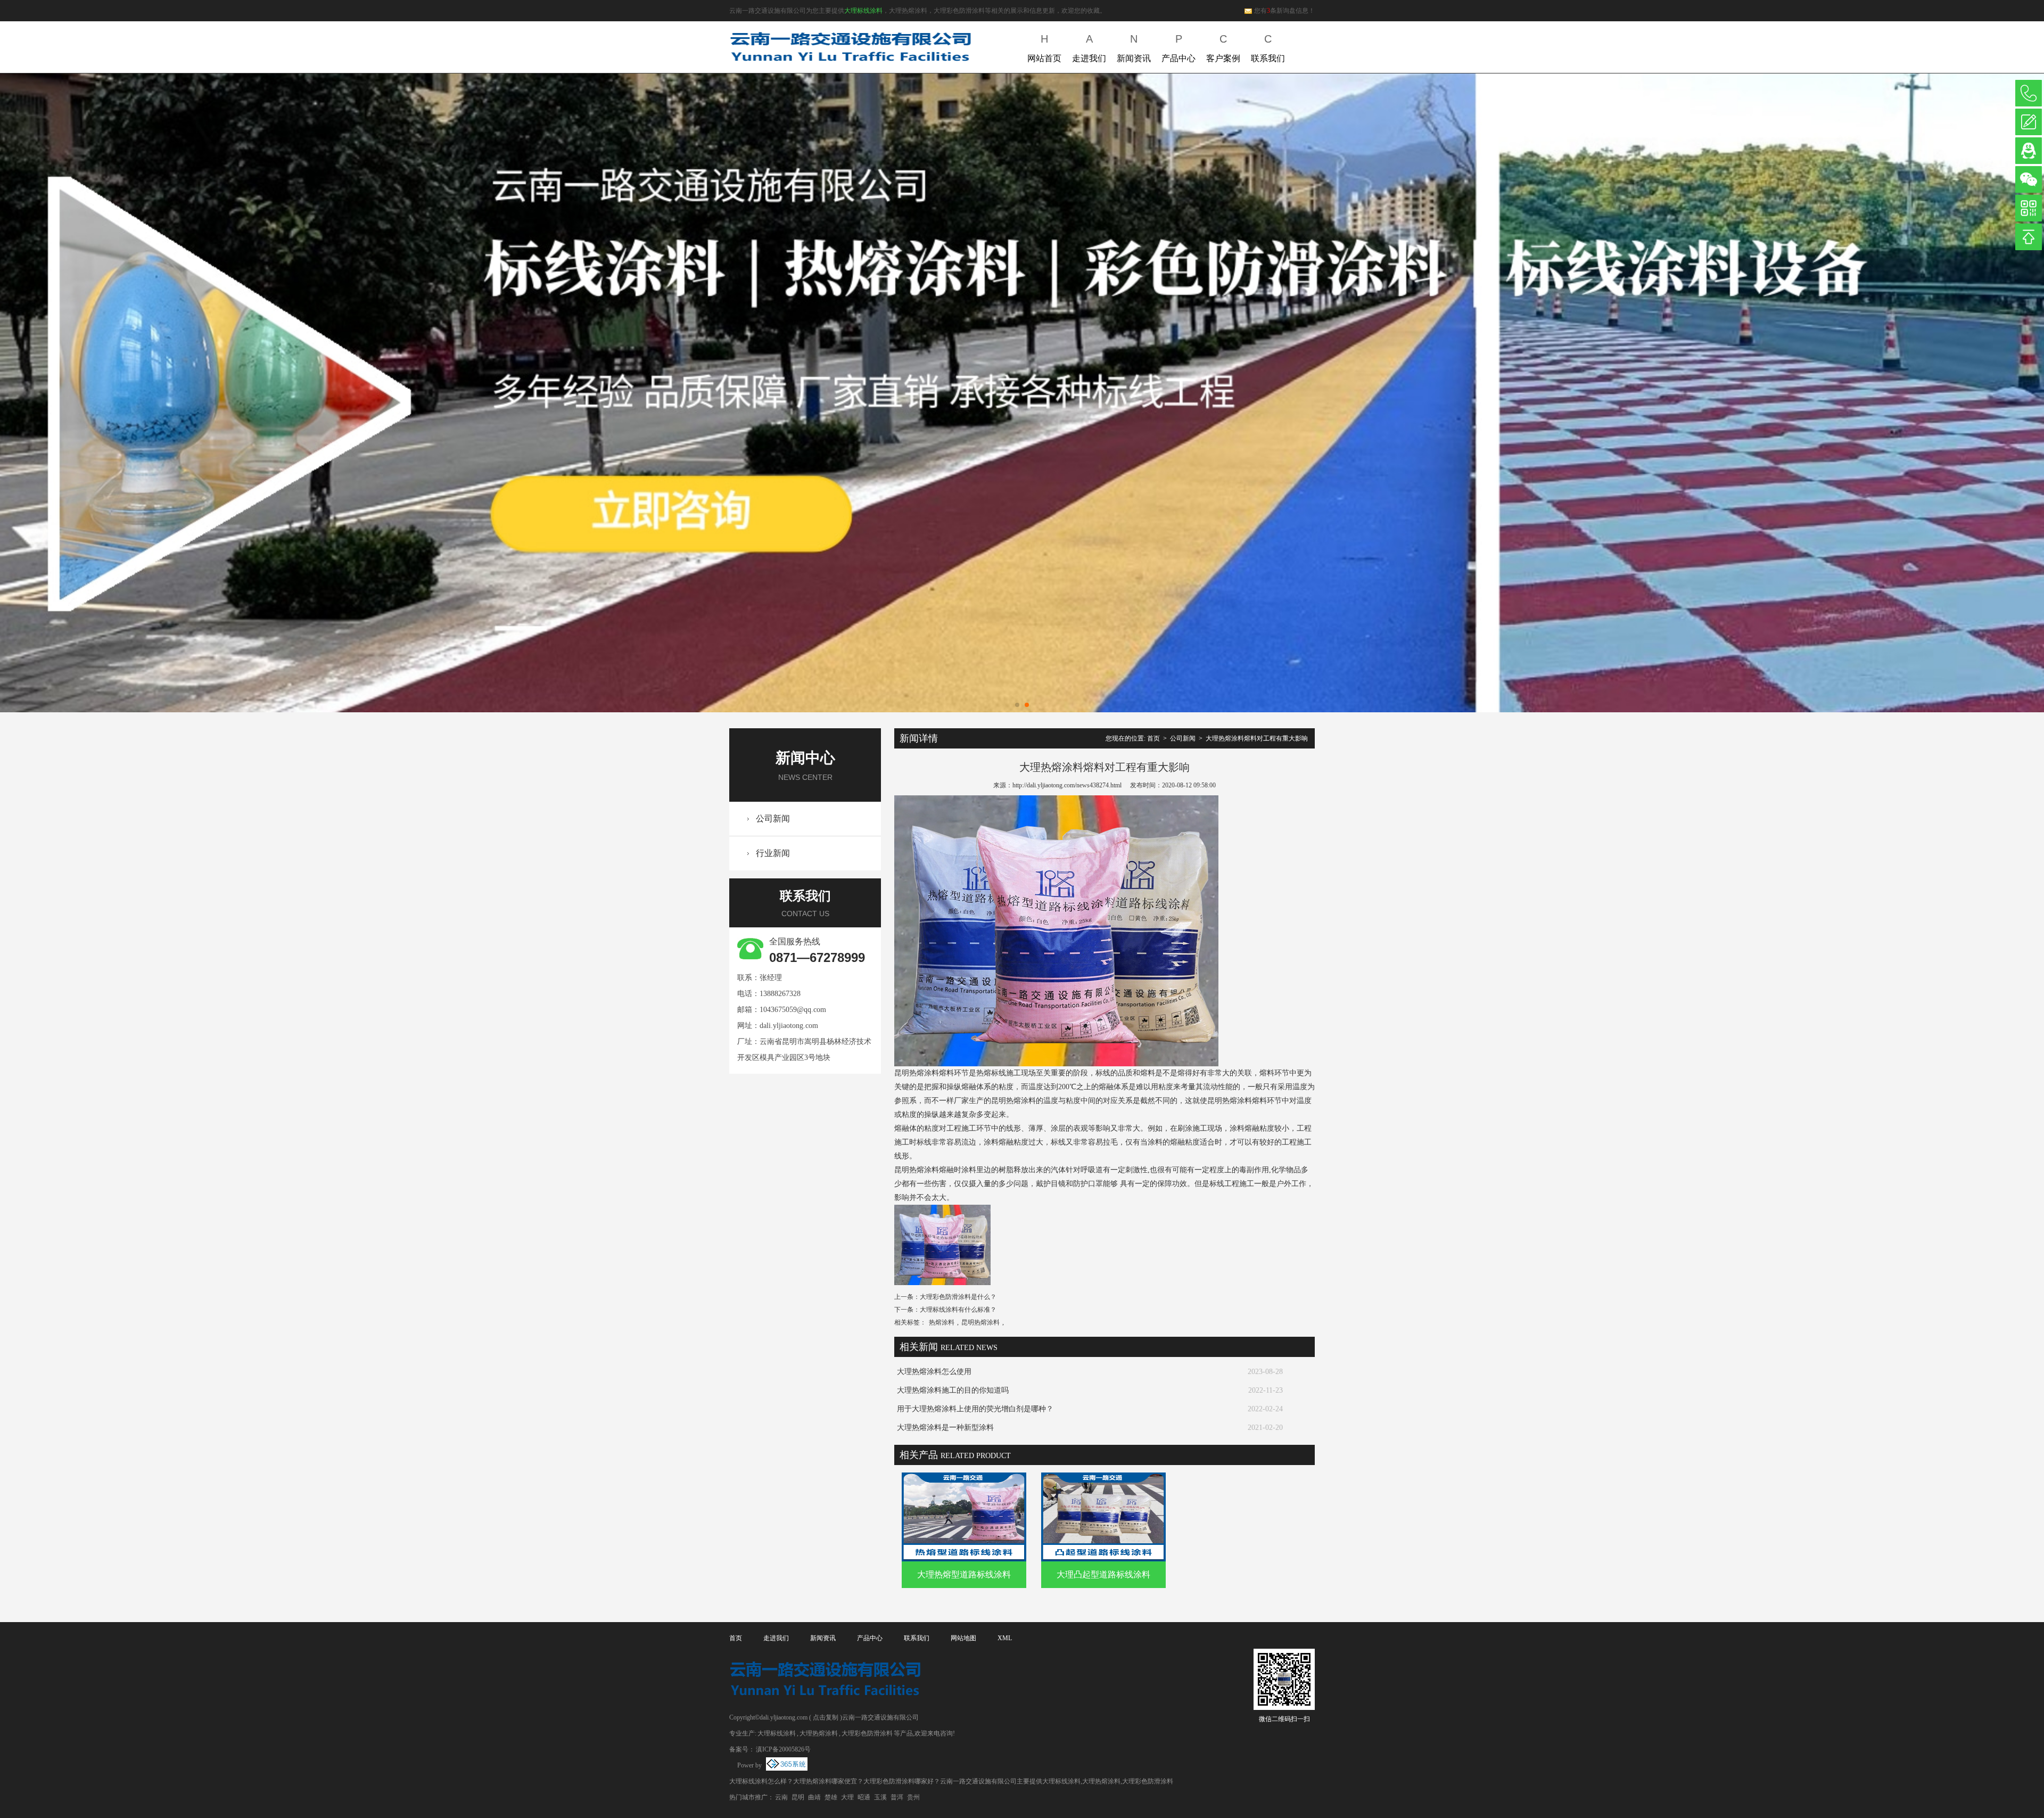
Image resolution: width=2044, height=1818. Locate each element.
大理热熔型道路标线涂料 (964, 1574)
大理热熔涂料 (819, 1733)
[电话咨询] (2029, 93)
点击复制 (826, 1717)
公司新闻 (773, 818)
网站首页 (1044, 48)
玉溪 (880, 1797)
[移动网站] (2029, 208)
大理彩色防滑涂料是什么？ (958, 1297)
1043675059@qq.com (793, 1010)
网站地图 (963, 1638)
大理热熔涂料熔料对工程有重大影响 (1257, 738)
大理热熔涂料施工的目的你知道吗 (953, 1390)
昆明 (798, 1797)
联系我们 (1268, 48)
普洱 (897, 1797)
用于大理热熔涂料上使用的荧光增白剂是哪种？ (975, 1409)
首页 (1153, 738)
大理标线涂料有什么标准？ (958, 1310)
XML (1005, 1638)
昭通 (864, 1797)
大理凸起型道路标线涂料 (1103, 1574)
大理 (847, 1797)
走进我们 (1089, 48)
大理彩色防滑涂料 (867, 1733)
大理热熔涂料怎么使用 (934, 1372)
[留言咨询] (2029, 122)
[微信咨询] (2029, 179)
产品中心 (1178, 48)
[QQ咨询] (2029, 151)
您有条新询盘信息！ (1284, 11)
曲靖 (814, 1797)
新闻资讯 (1134, 48)
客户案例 (1223, 48)
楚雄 (831, 1797)
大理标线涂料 (863, 11)
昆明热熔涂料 (980, 1322)
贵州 (913, 1797)
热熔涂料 (942, 1322)
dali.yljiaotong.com (789, 1026)
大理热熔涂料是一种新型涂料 (945, 1428)
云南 (781, 1797)
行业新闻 (773, 853)
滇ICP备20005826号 (783, 1749)
